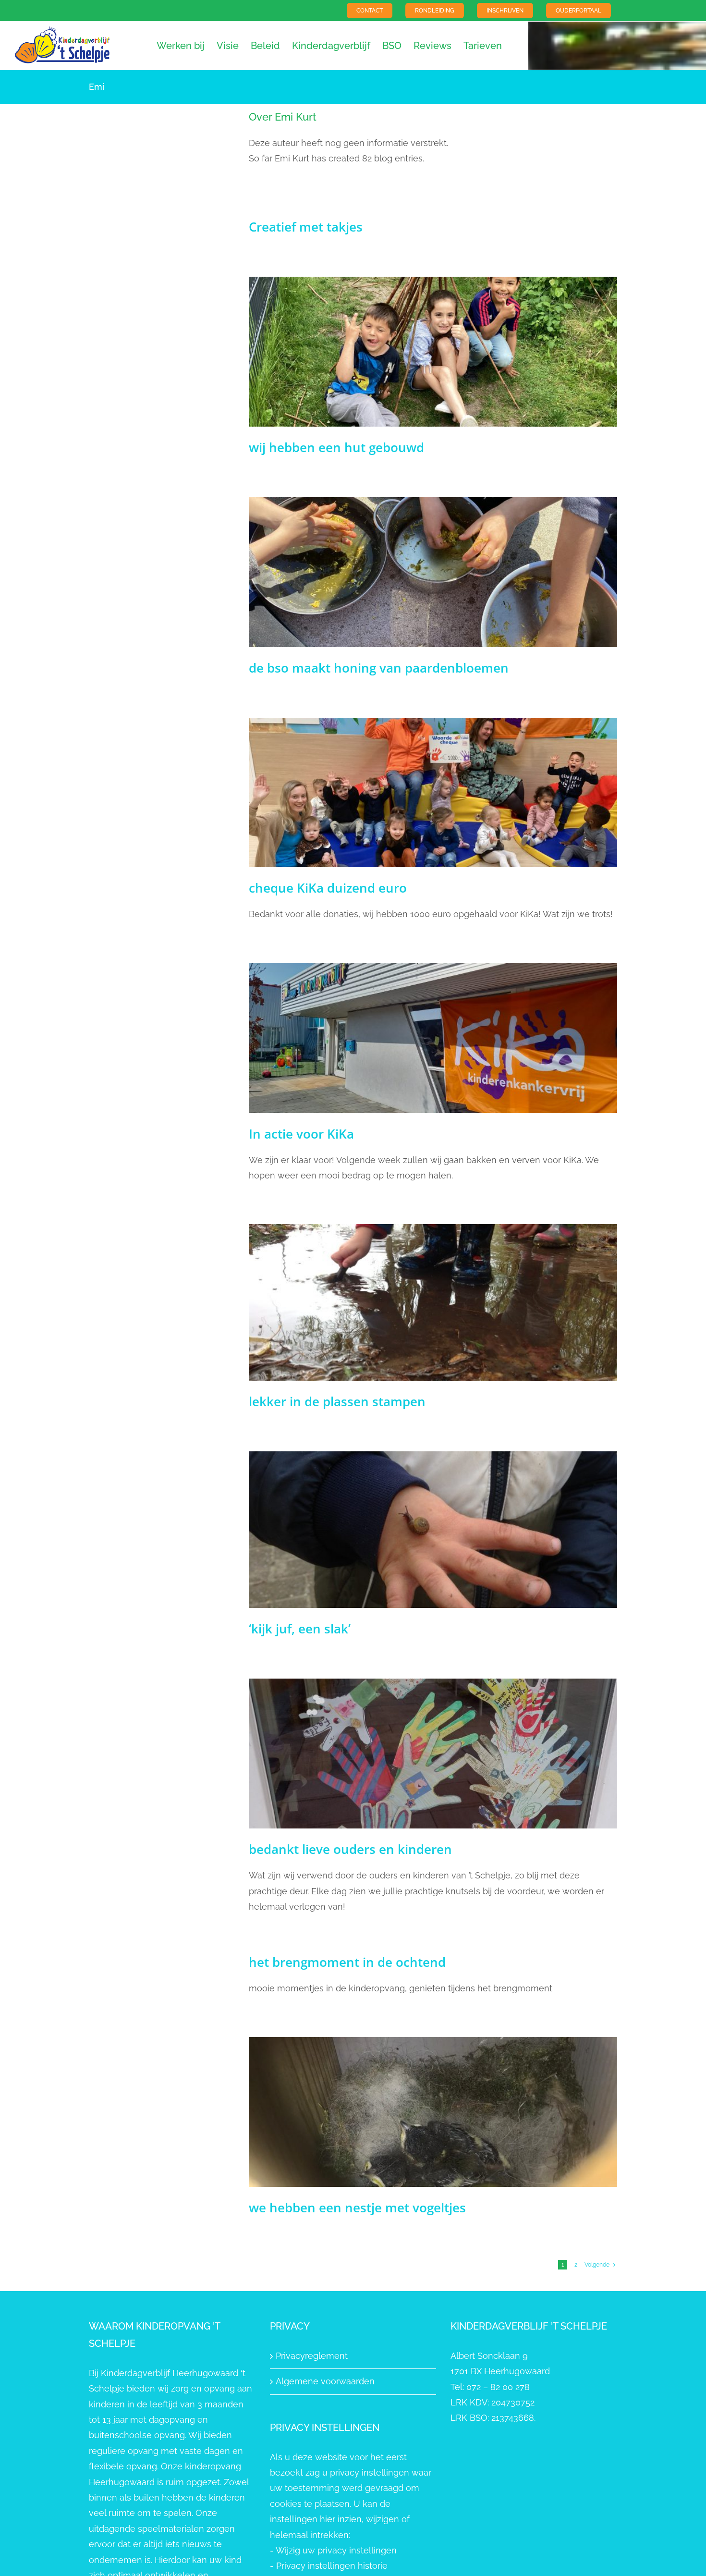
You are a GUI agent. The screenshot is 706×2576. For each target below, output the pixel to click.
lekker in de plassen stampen (337, 1401)
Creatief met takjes (306, 227)
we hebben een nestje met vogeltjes (357, 2208)
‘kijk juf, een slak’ (300, 1629)
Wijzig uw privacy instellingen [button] (336, 2550)
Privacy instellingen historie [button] (332, 2566)
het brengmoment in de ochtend (347, 1962)
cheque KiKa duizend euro (328, 888)
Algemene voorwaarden (325, 2381)
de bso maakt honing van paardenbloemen (379, 668)
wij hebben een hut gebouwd (336, 447)
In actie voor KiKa (301, 1134)
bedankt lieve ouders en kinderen (350, 1849)
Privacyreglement (312, 2356)
